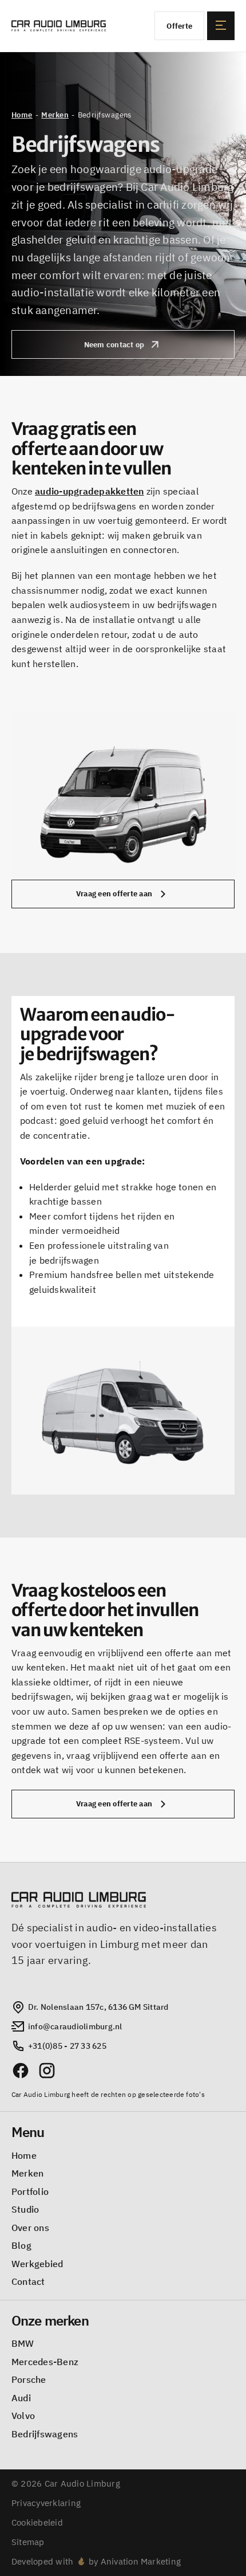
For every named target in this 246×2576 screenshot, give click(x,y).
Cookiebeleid (37, 2522)
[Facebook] (21, 2071)
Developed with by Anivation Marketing (96, 2561)
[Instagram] (47, 2071)
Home (22, 115)
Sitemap (28, 2542)
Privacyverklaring (46, 2503)
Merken (55, 115)
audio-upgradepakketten (89, 491)
